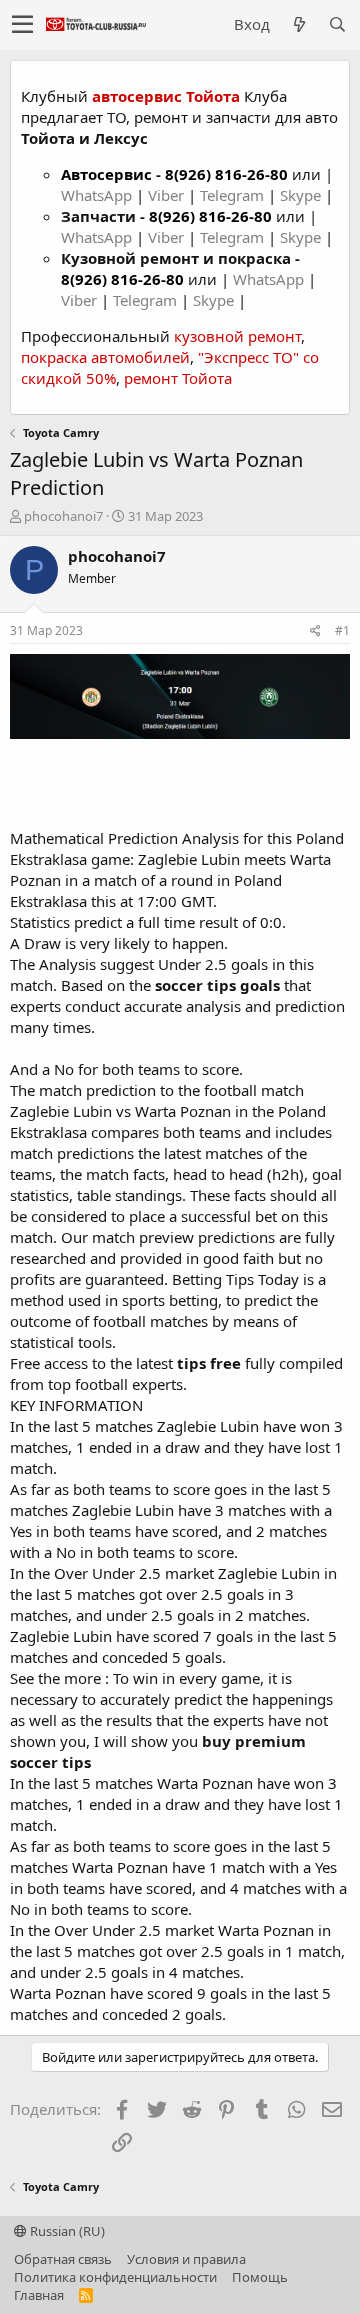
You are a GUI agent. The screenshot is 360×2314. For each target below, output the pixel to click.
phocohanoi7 (63, 516)
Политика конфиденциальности (115, 2277)
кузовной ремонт (237, 336)
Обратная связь (63, 2259)
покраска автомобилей (105, 357)
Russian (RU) (66, 2231)
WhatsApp (98, 195)
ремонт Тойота (178, 378)
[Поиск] (337, 24)
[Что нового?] (299, 24)
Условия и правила (186, 2259)
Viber (166, 195)
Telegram (234, 195)
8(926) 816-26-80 (226, 174)
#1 (342, 630)
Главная (39, 2295)
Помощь (260, 2277)
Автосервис (106, 174)
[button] (22, 25)
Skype (302, 195)
